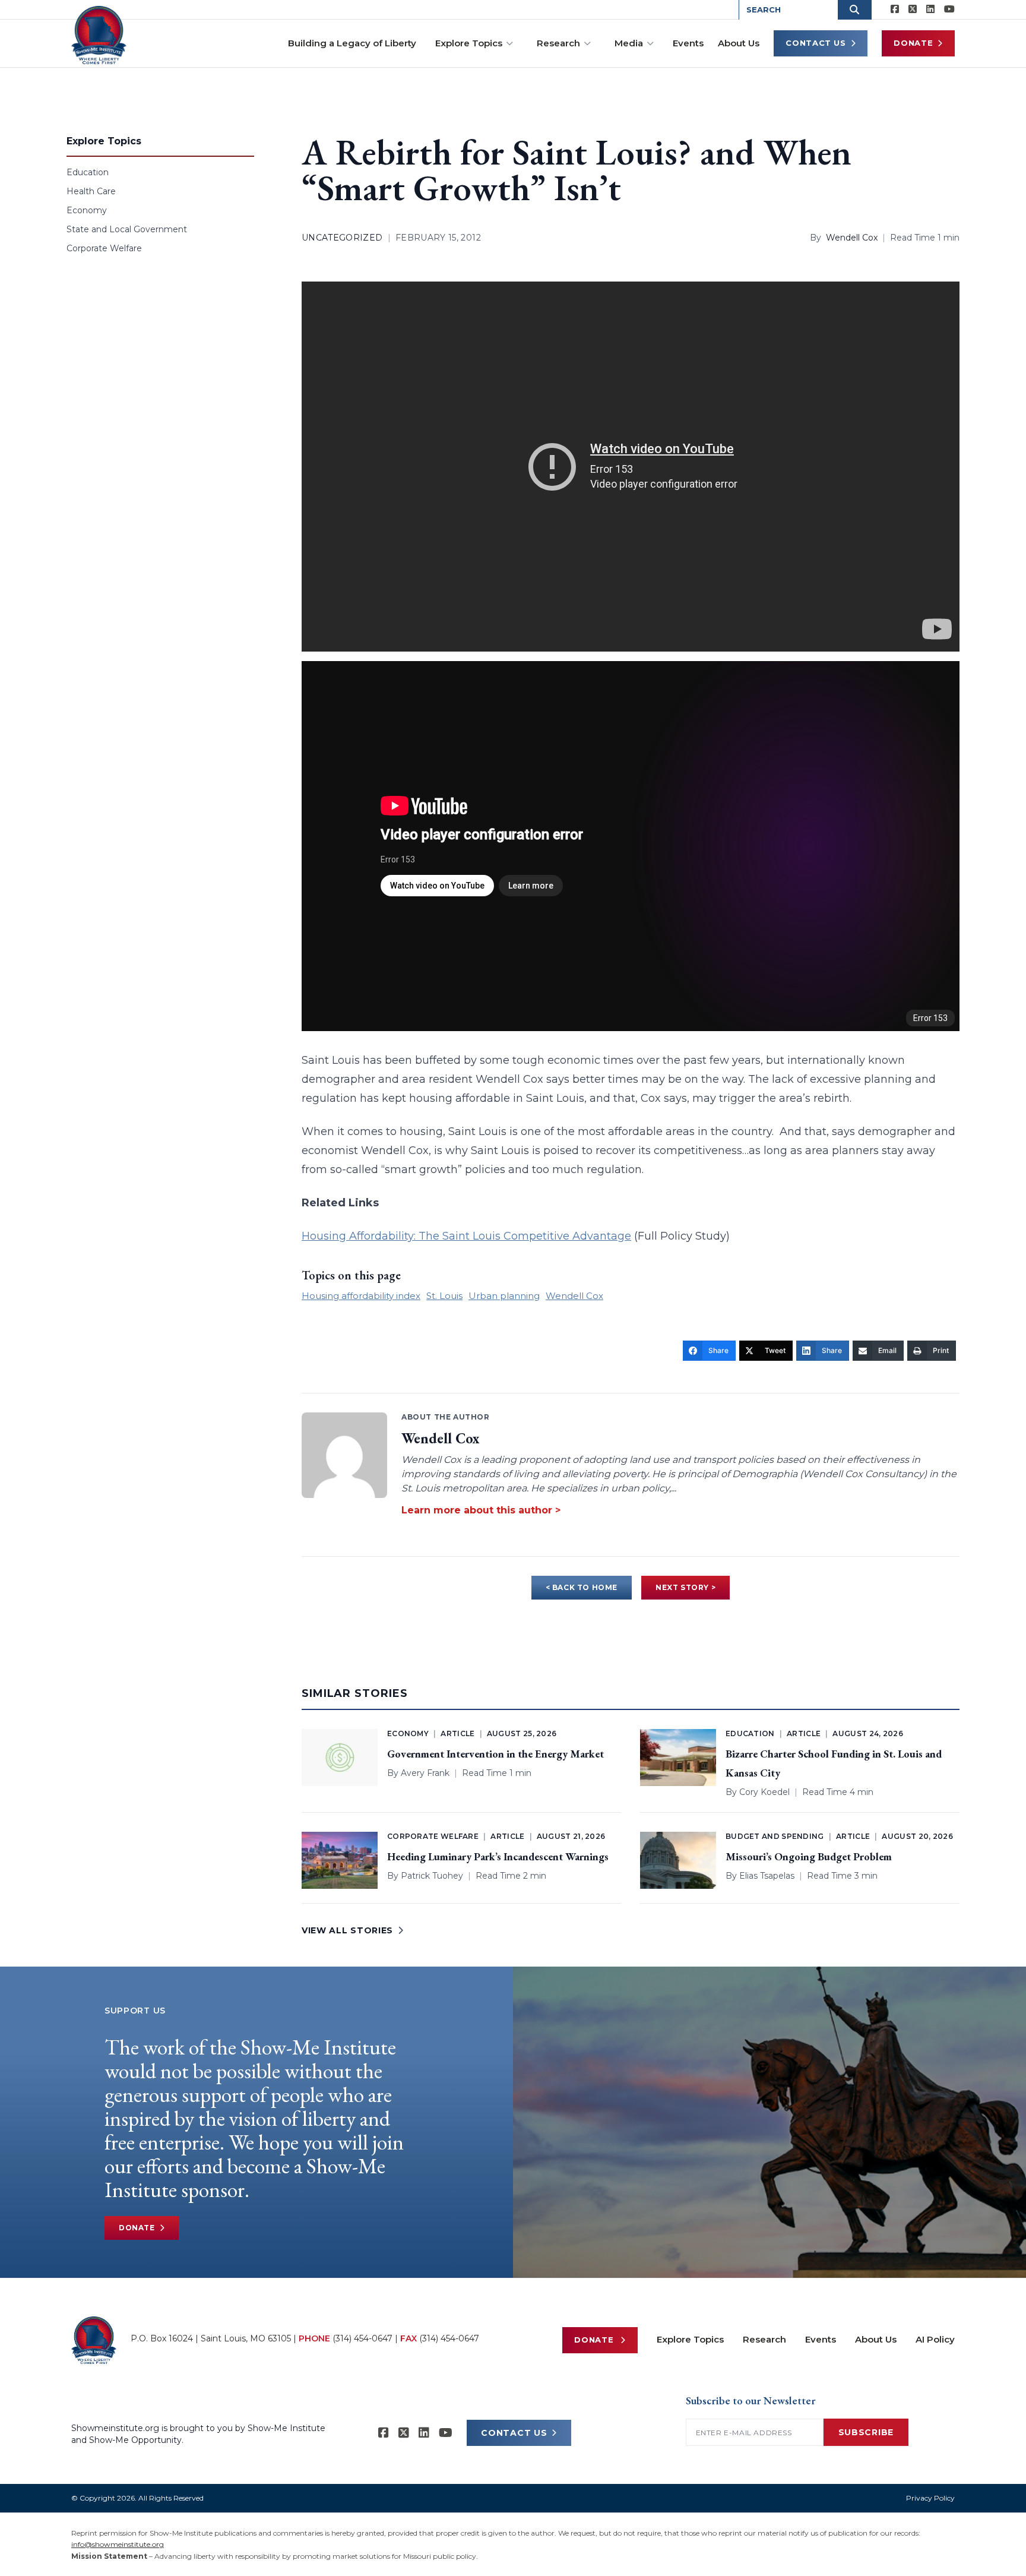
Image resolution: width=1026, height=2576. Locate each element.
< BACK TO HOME (582, 1587)
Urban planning (504, 1296)
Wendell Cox (852, 238)
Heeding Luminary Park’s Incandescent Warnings (498, 1856)
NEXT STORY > (685, 1587)
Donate (913, 43)
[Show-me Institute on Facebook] (895, 10)
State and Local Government (127, 229)
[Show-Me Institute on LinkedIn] (930, 10)
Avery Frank (425, 1773)
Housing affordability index (361, 1296)
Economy (87, 210)
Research (558, 43)
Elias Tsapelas (767, 1876)
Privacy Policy (930, 2498)
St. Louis (444, 1296)
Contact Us (816, 43)
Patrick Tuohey (432, 1876)
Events (688, 43)
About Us (739, 43)
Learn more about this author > (481, 1510)
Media (629, 43)
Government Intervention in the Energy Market (495, 1754)
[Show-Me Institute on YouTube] (949, 10)
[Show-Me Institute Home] (99, 35)
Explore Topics (469, 43)
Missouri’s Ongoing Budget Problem (809, 1856)
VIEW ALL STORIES (347, 1930)
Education (88, 172)
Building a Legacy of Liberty (352, 43)
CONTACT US (514, 2433)
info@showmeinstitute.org (118, 2544)
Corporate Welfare (104, 248)
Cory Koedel (764, 1792)
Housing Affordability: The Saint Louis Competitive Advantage (466, 1236)
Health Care (91, 191)
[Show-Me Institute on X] (913, 10)
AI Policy (935, 2339)
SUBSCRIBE (866, 2432)
